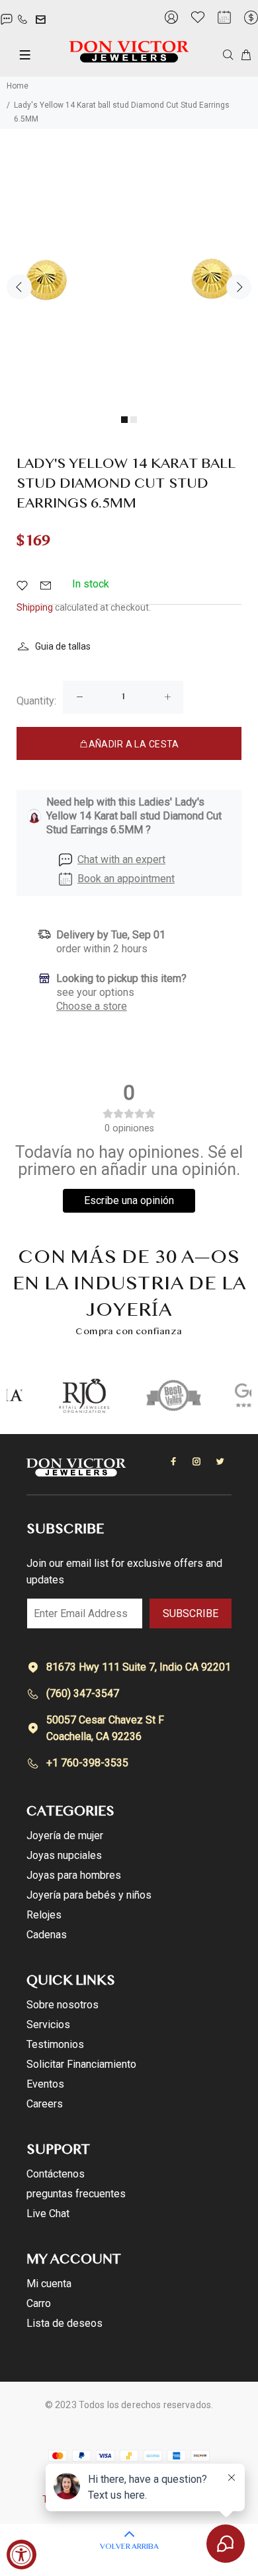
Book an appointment (126, 879)
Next (239, 287)
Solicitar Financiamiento (81, 2064)
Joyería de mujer (65, 1836)
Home (18, 86)
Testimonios (55, 2044)
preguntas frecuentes (76, 2194)
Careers (45, 2104)
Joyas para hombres (74, 1875)
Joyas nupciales (64, 1855)
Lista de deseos (64, 2323)
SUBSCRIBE (191, 1613)
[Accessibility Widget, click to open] (21, 2555)
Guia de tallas (63, 646)
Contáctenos (56, 2174)
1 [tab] (124, 420)
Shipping (35, 607)
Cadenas (47, 1935)
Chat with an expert (121, 859)
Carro (39, 2303)
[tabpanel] (129, 280)
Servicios (48, 2025)
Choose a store (92, 1006)
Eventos (45, 2084)
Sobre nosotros (63, 2005)
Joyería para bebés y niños (89, 1895)
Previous (19, 287)
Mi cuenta (49, 2284)
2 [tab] (134, 420)
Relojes (44, 1915)
